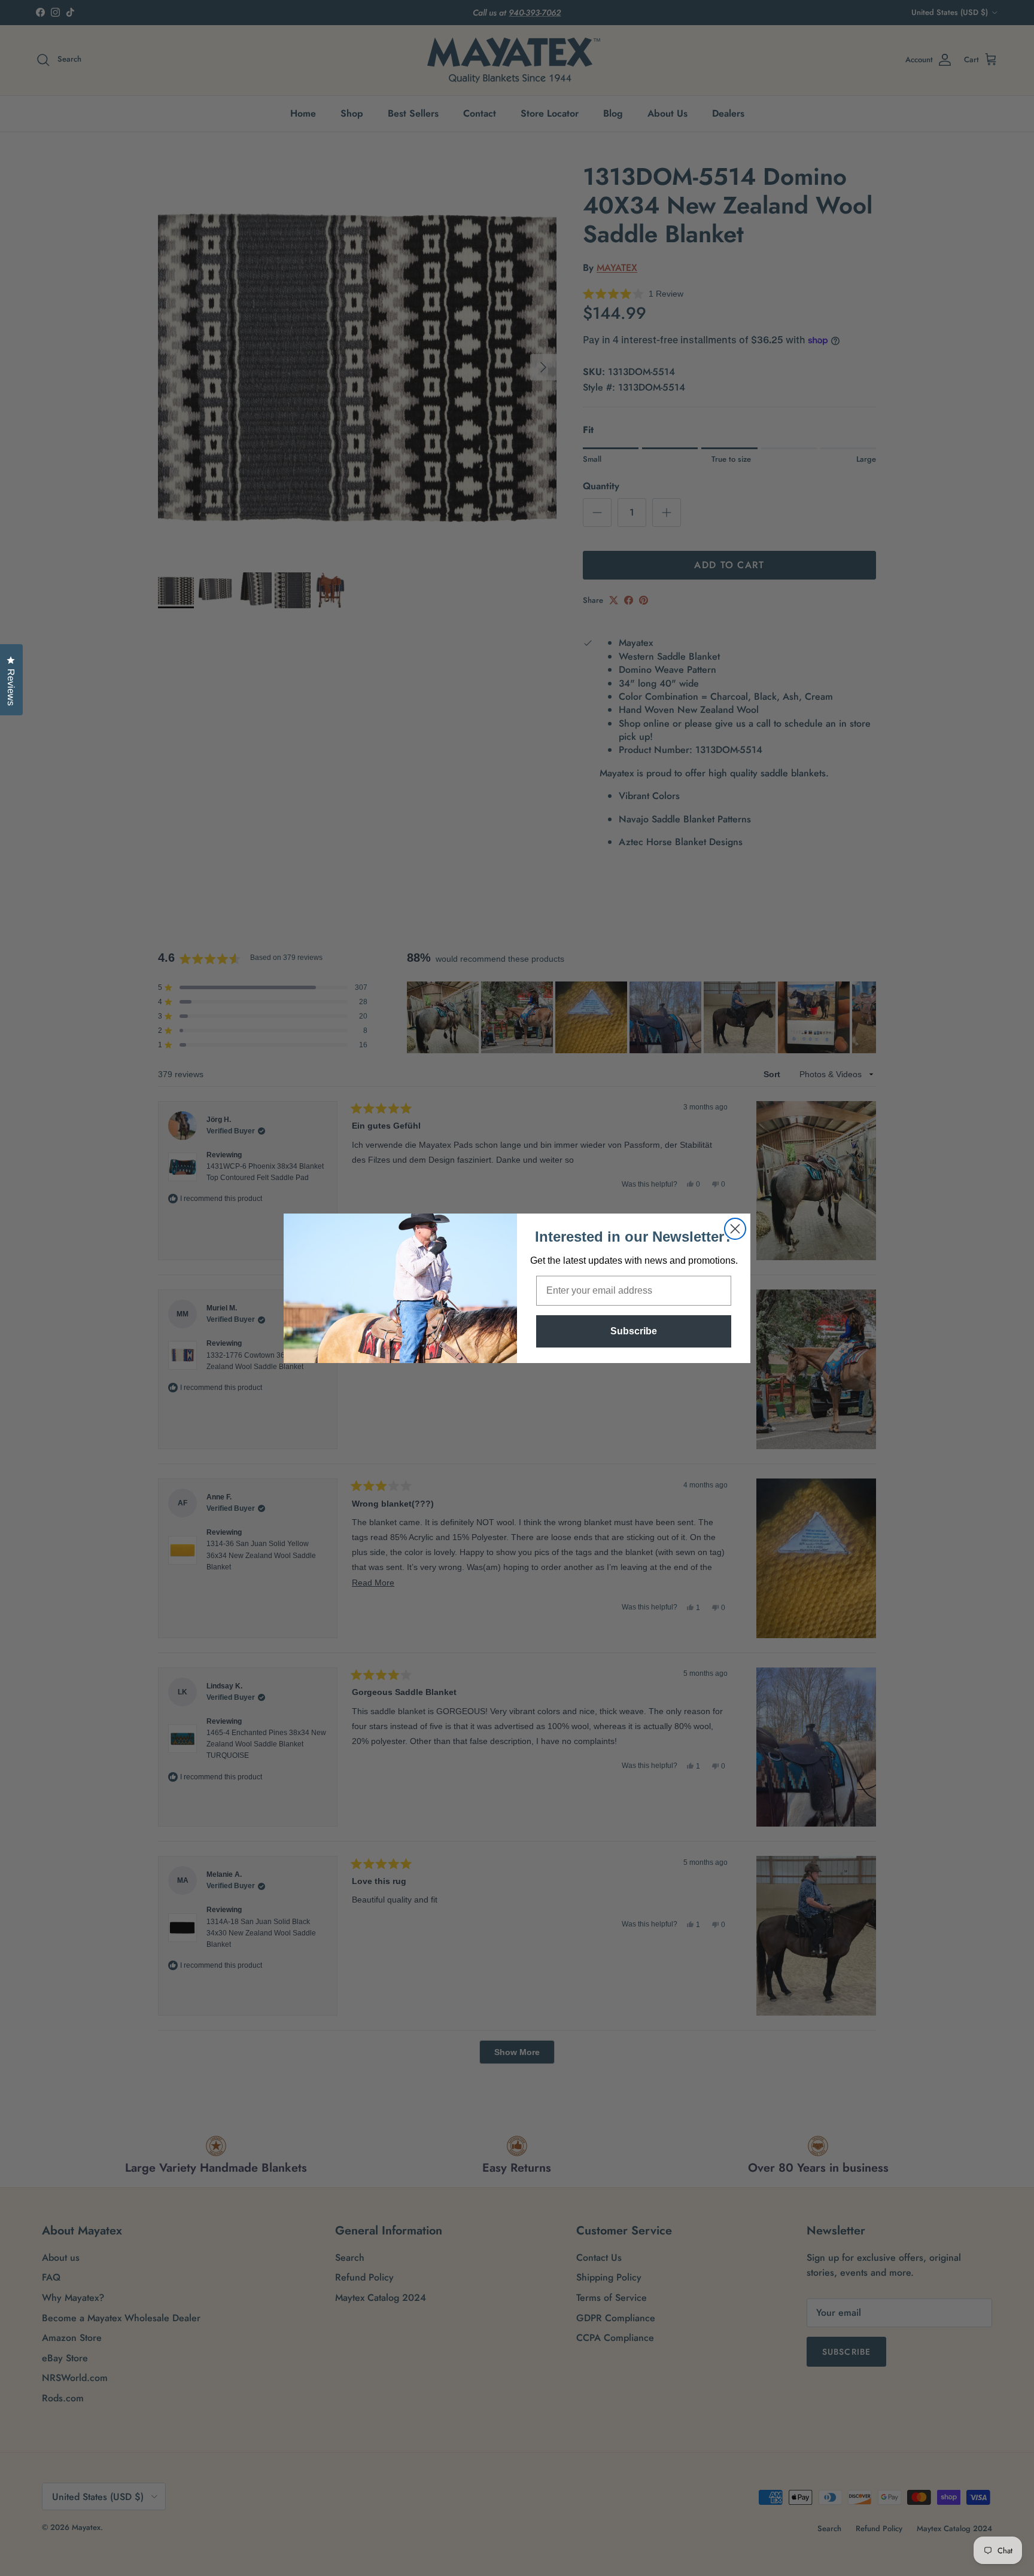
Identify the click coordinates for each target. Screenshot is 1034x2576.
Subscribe (634, 1331)
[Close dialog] (735, 1229)
